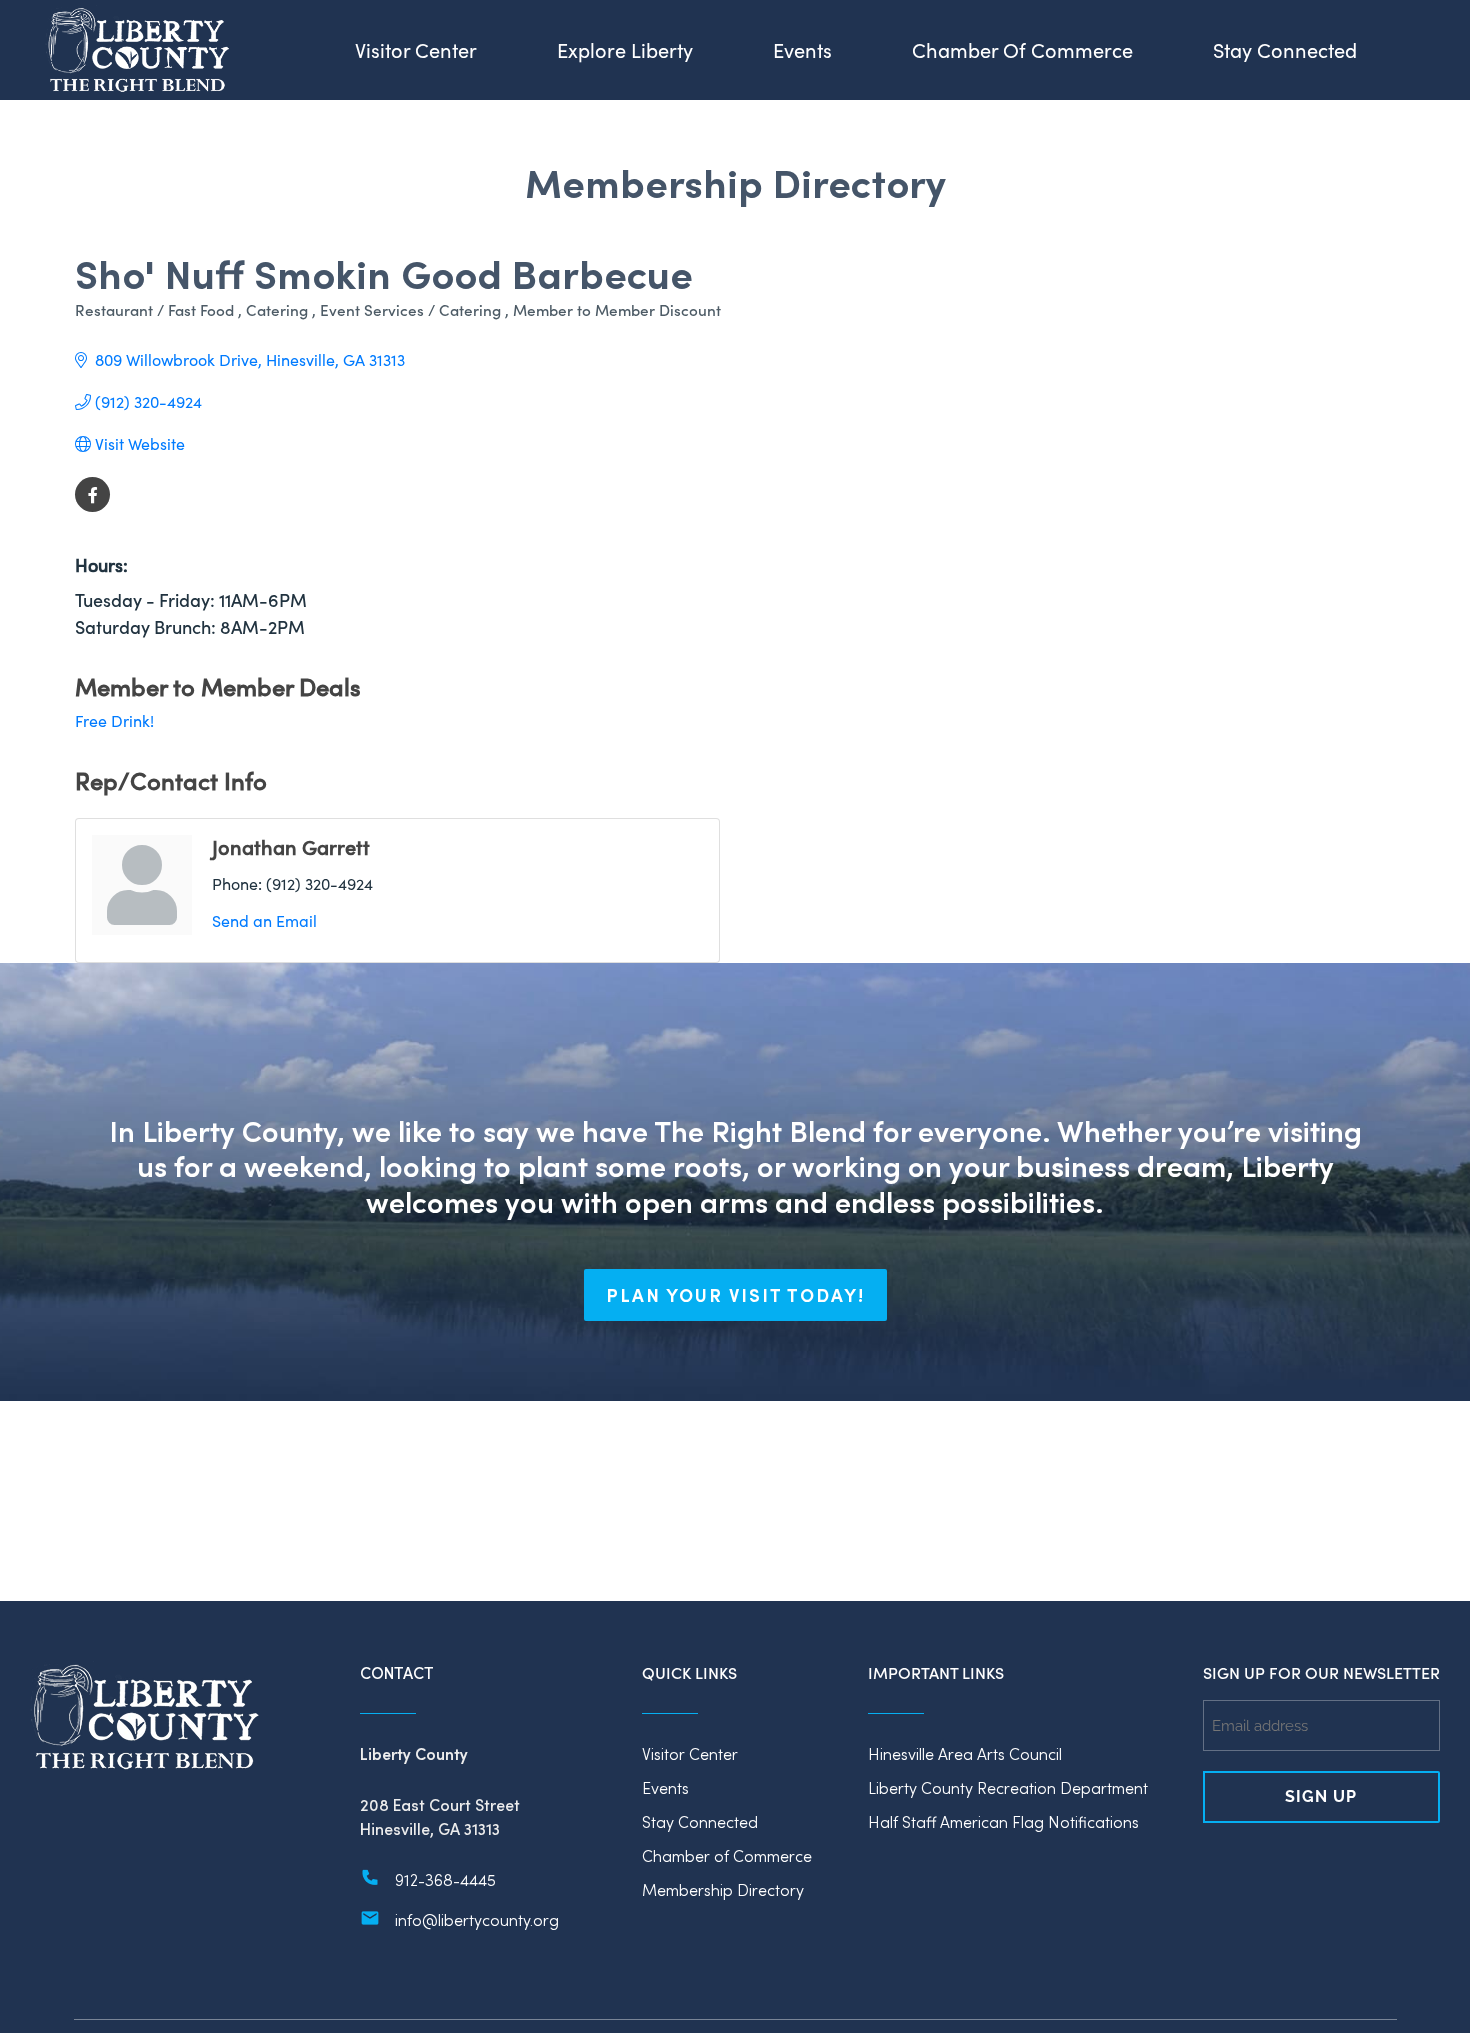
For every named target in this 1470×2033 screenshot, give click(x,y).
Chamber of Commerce (727, 1855)
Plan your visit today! (735, 1295)
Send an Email (264, 920)
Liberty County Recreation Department (1008, 1787)
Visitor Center (690, 1753)
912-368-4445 (445, 1879)
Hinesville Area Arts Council (965, 1753)
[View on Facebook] (92, 505)
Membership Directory (723, 1889)
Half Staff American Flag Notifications (1003, 1821)
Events (665, 1787)
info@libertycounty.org (477, 1919)
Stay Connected (700, 1821)
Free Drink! (114, 720)
